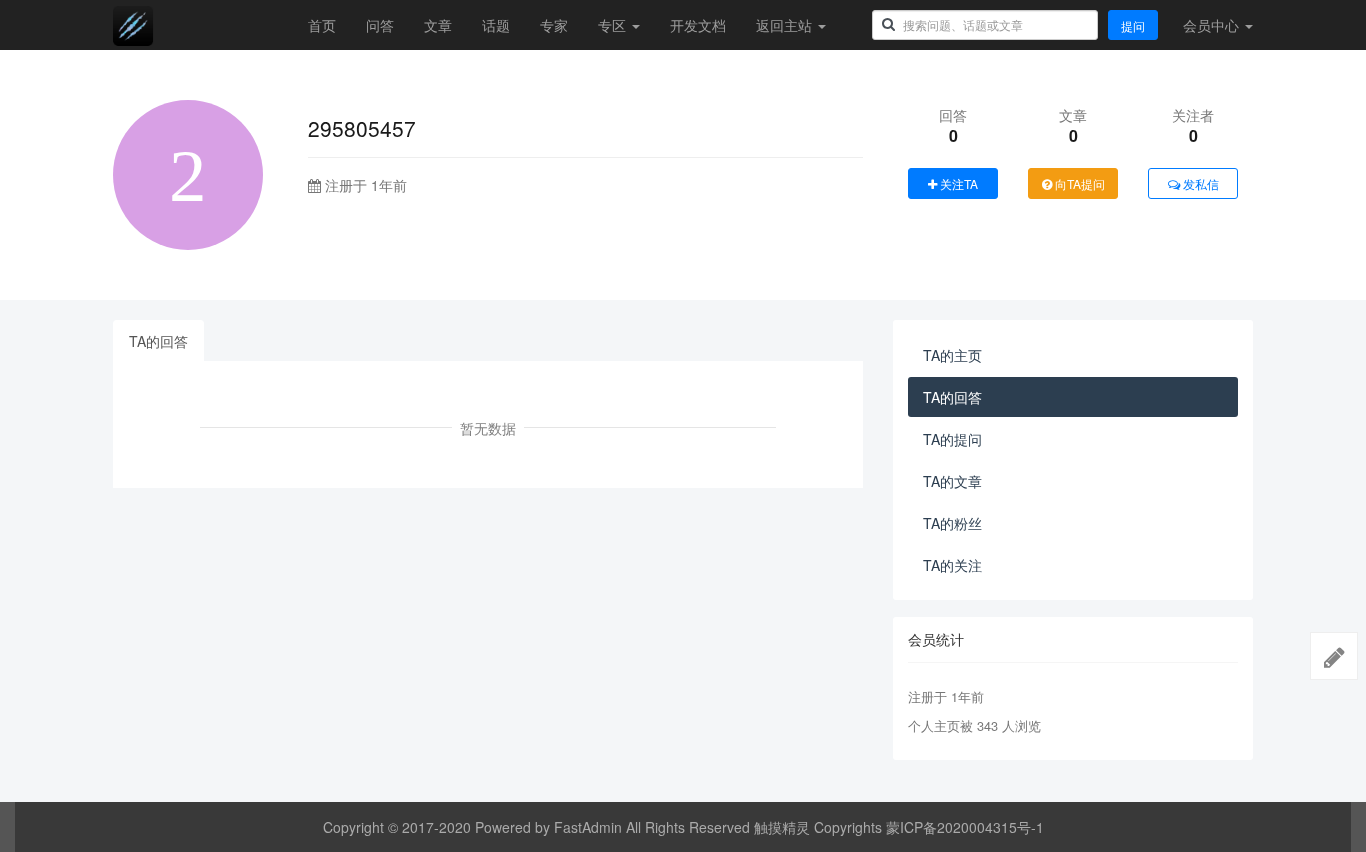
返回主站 (786, 25)
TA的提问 (952, 439)
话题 (496, 25)
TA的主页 (952, 355)
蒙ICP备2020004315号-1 (965, 827)
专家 (554, 25)
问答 (380, 25)
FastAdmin (588, 827)
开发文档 (698, 25)
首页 (322, 25)
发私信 (1199, 183)
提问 (1133, 25)
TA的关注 (952, 565)
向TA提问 (1078, 183)
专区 (614, 25)
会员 (1211, 25)
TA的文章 (952, 481)
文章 (438, 25)
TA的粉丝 (952, 523)
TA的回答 (158, 341)
